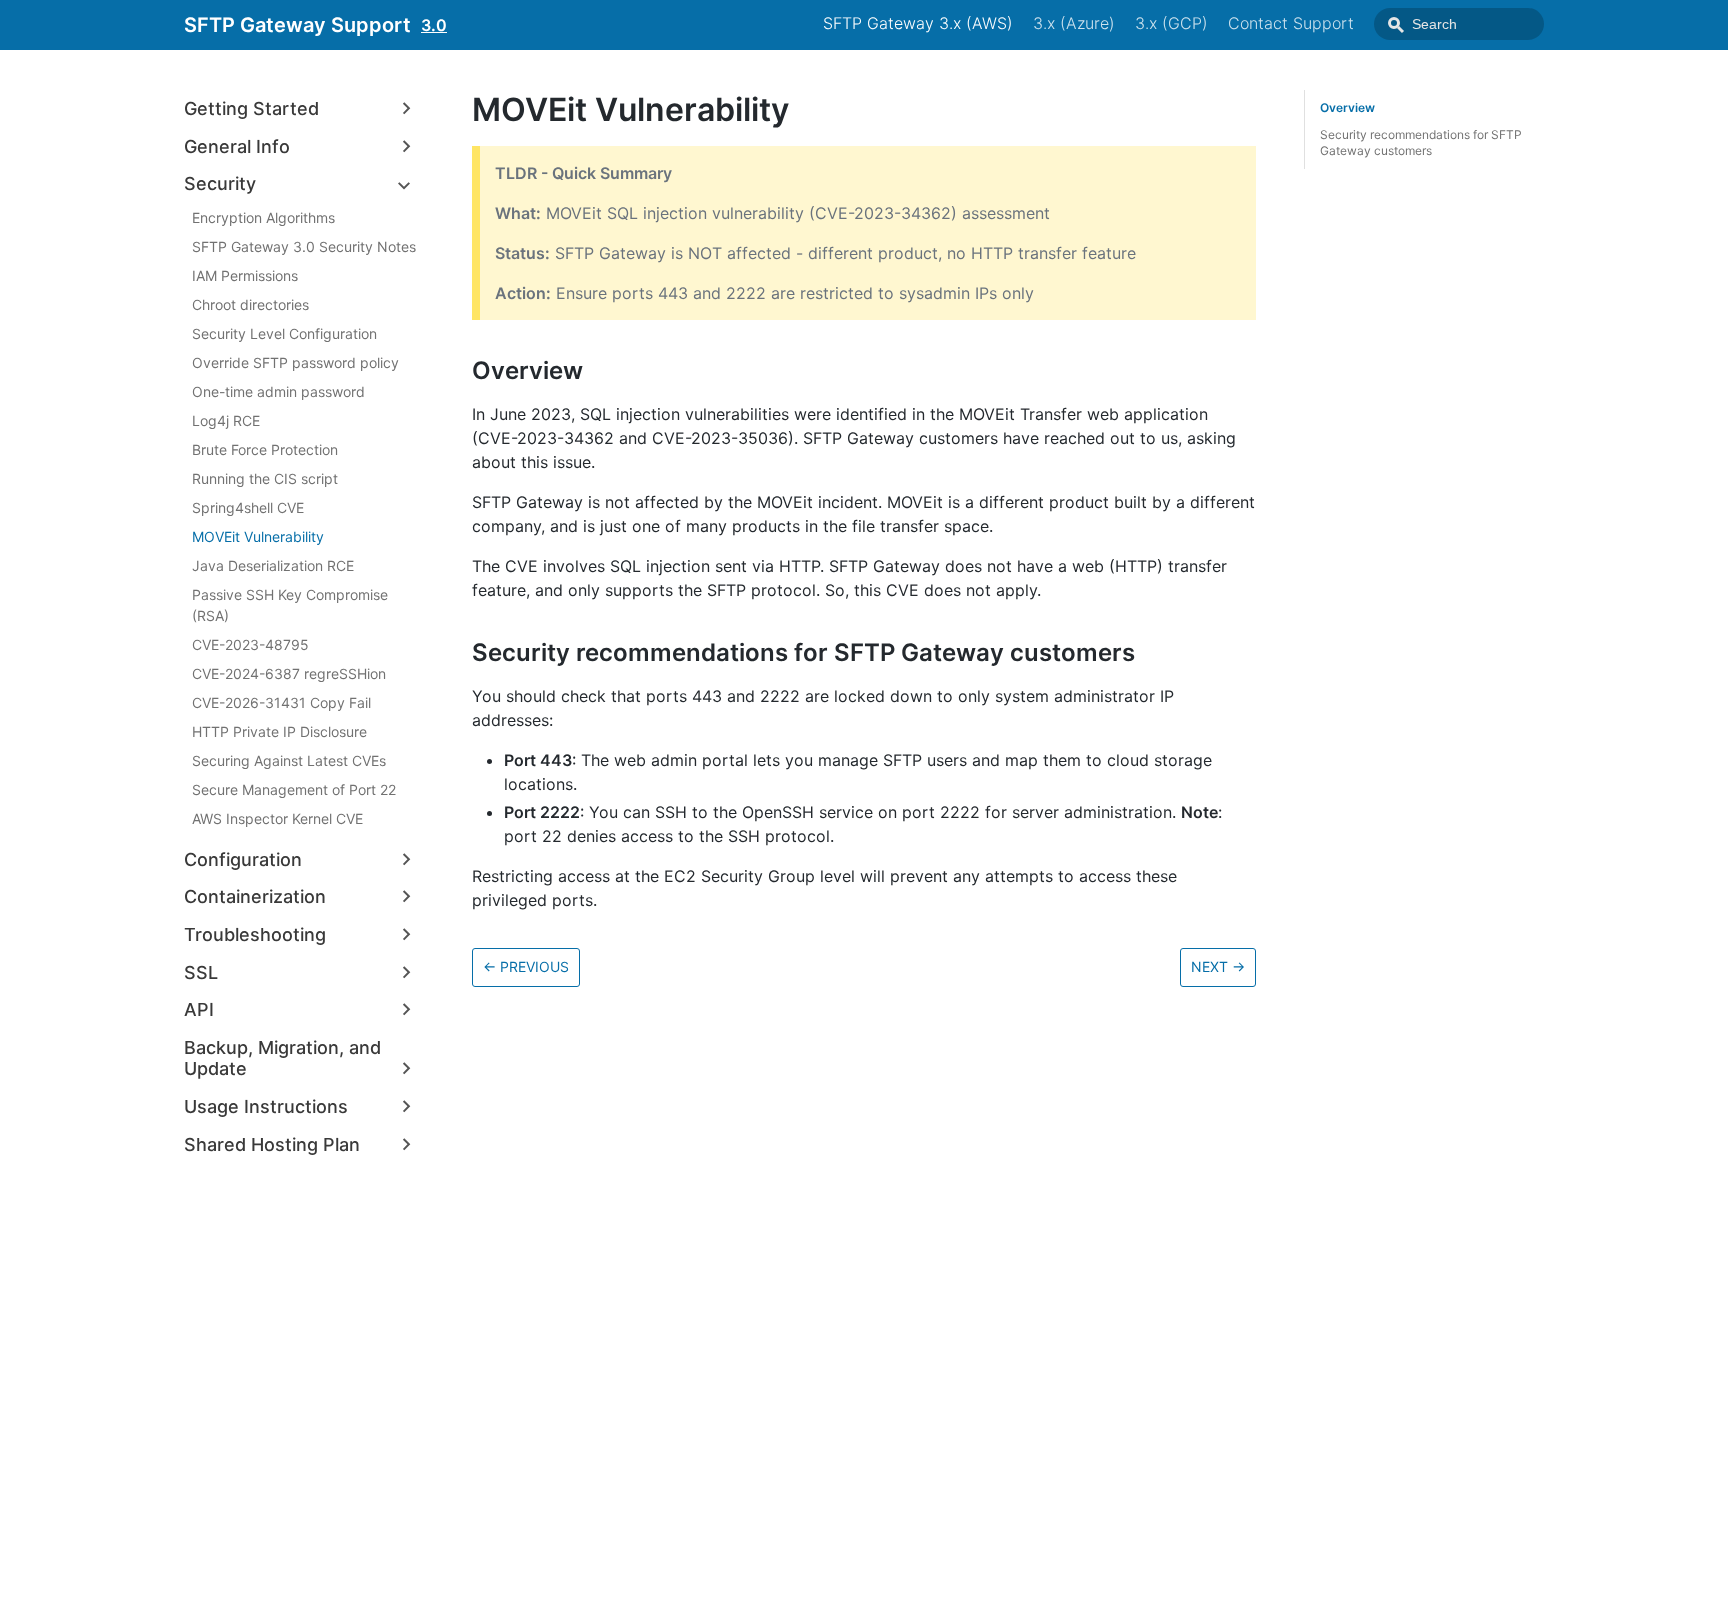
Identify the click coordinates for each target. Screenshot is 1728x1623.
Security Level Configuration (284, 333)
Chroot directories (250, 304)
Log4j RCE (226, 420)
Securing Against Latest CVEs (289, 760)
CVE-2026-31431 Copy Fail (281, 702)
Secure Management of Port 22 (294, 789)
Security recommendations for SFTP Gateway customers (1421, 142)
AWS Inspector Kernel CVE (277, 818)
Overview (1347, 107)
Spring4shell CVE (248, 507)
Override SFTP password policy (295, 362)
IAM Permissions (245, 275)
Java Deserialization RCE (273, 565)
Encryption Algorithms (263, 217)
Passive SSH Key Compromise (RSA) (290, 605)
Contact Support (1291, 23)
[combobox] (1459, 24)
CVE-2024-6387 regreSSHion (289, 673)
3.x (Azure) (1074, 23)
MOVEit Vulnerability (258, 536)
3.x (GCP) (1171, 23)
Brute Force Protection (265, 449)
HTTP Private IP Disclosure (279, 731)
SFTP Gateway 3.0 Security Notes (304, 246)
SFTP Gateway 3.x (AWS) (918, 23)
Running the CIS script (265, 478)
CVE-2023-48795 (250, 644)
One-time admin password (278, 391)
